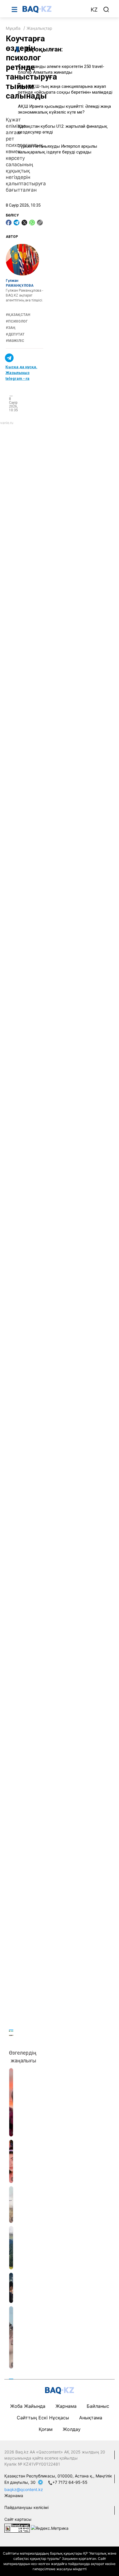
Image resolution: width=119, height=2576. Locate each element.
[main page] (53, 9)
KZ (94, 10)
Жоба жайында (28, 2406)
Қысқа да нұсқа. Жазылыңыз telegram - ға (21, 373)
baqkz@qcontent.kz (24, 2489)
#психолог (17, 321)
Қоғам (46, 2429)
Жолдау (72, 2429)
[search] (106, 10)
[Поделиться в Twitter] (24, 223)
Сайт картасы (18, 2519)
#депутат (15, 334)
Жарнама (66, 2406)
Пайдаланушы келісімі (26, 2507)
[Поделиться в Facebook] (9, 223)
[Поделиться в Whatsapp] (32, 223)
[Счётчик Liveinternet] (17, 2528)
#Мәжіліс (15, 341)
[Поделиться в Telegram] (16, 223)
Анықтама (91, 2418)
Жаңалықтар (39, 28)
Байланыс (98, 2406)
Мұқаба (13, 28)
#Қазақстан (18, 315)
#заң (11, 328)
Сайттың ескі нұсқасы (43, 2418)
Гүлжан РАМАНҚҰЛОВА (20, 283)
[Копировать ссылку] (40, 223)
